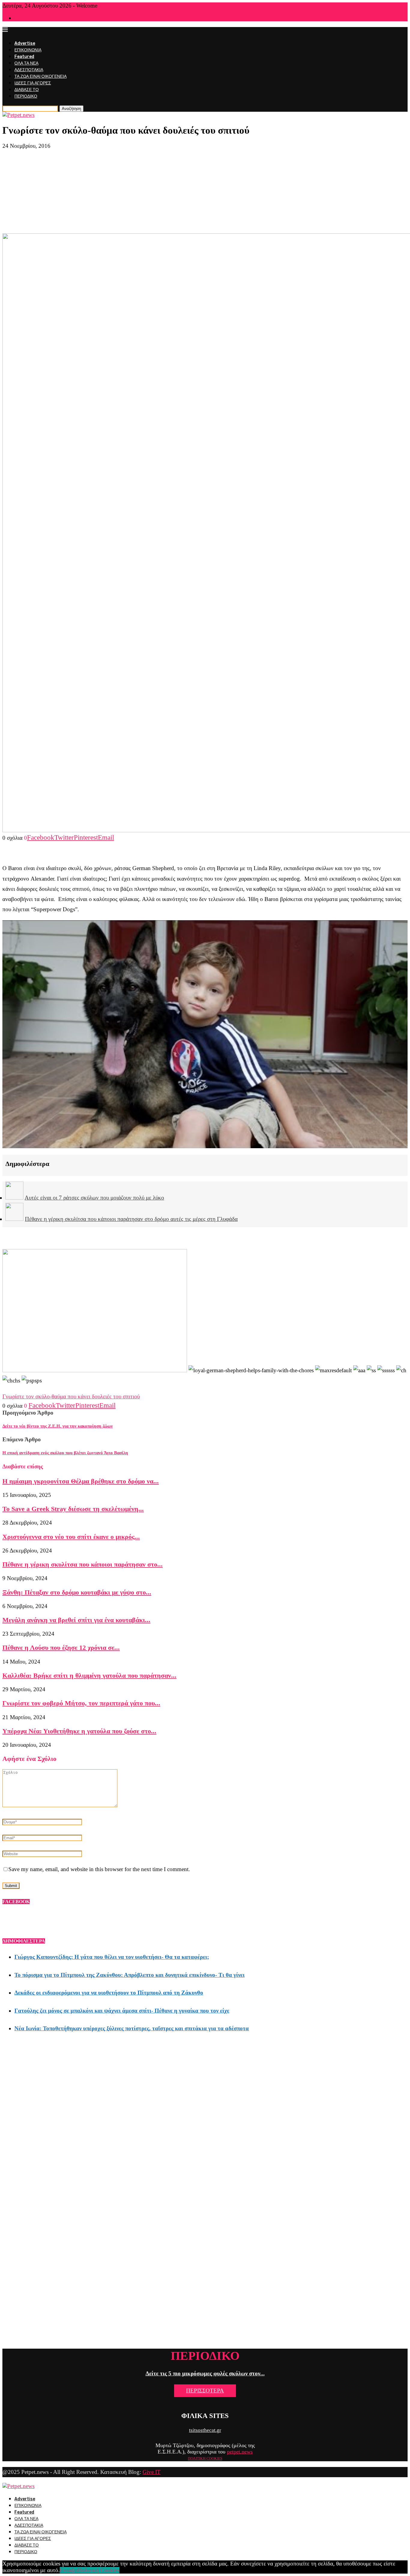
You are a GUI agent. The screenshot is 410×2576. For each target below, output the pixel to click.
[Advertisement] (205, 191)
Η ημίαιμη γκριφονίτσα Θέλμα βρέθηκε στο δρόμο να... (81, 1481)
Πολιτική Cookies (99, 2570)
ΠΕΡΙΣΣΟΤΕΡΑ (205, 2391)
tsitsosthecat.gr (205, 2430)
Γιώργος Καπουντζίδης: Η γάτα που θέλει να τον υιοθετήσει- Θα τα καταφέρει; (112, 1957)
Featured (24, 57)
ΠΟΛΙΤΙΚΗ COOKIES (205, 2459)
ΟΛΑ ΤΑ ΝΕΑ (26, 63)
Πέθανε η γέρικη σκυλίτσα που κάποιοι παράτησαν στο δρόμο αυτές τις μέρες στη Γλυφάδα (131, 1219)
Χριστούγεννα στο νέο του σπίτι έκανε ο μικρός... (71, 1537)
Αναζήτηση (71, 109)
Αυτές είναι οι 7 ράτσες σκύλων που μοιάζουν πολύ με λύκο (94, 1198)
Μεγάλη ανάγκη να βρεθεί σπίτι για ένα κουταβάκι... (76, 1620)
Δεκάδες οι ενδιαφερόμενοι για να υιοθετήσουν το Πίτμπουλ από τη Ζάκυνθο (109, 1993)
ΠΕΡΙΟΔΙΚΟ (26, 96)
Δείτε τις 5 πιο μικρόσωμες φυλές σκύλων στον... (205, 2373)
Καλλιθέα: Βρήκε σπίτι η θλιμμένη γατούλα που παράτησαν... (89, 1675)
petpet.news (240, 2452)
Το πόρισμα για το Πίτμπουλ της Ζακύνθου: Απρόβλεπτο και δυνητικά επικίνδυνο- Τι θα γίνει (130, 1975)
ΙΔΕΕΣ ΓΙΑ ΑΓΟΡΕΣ (33, 83)
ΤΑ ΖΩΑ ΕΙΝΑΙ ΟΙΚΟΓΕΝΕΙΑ (41, 76)
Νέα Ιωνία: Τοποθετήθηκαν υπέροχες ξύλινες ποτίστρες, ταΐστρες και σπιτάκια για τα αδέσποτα (132, 2028)
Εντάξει (69, 2570)
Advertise (25, 43)
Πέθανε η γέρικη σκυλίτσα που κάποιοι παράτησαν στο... (83, 1564)
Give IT (152, 2472)
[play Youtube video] (205, 1034)
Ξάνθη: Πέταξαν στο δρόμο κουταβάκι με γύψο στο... (77, 1592)
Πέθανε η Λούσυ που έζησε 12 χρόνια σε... (61, 1648)
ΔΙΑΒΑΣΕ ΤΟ (27, 90)
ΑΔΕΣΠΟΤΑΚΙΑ (29, 70)
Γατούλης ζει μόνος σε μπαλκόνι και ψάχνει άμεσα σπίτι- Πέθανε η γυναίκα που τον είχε (122, 2011)
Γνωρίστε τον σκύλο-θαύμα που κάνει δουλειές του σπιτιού (71, 1396)
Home (19, 18)
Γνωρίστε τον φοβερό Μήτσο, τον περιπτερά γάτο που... (81, 1703)
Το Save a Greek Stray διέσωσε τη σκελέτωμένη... (73, 1509)
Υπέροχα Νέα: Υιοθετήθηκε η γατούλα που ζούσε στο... (79, 1731)
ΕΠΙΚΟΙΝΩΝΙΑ (28, 50)
